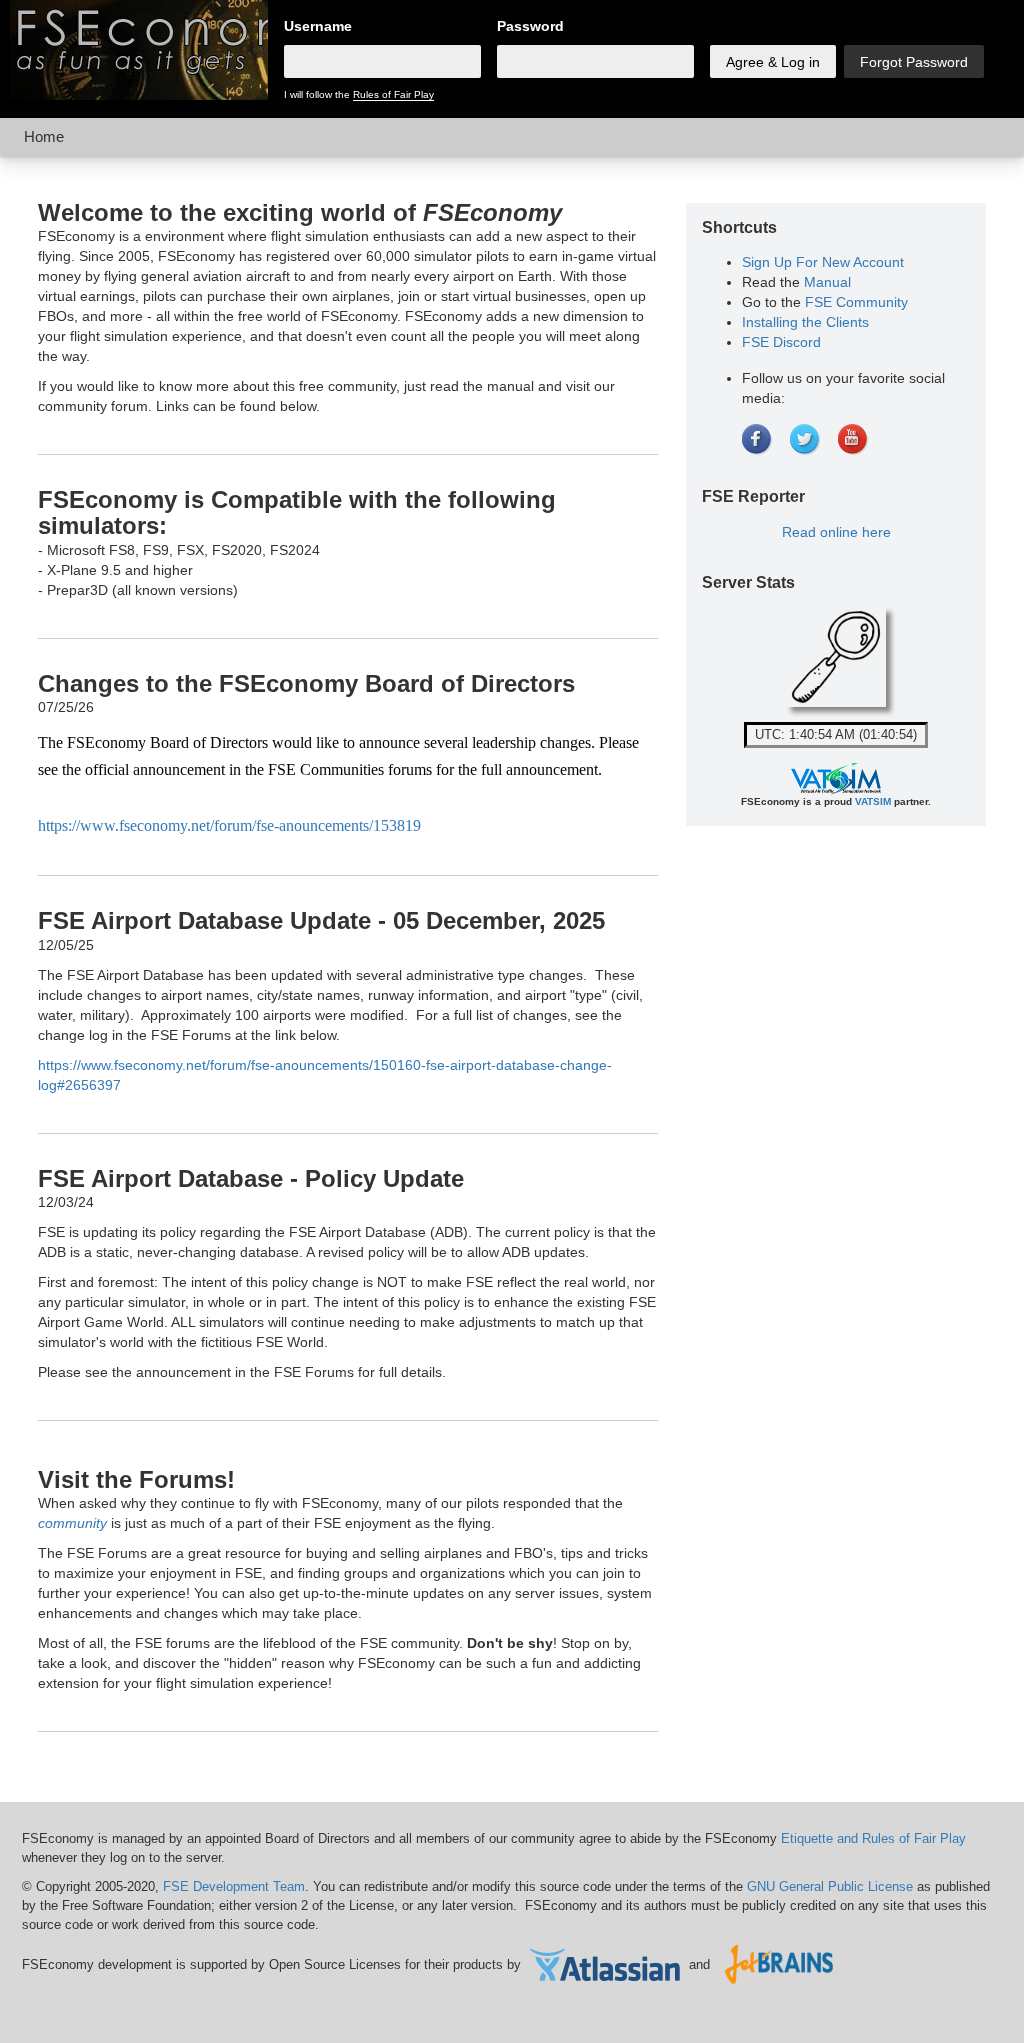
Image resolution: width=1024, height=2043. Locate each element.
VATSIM (873, 801)
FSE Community (856, 302)
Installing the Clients (805, 322)
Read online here (836, 532)
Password (530, 26)
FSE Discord (781, 342)
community (72, 1523)
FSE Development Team (234, 1886)
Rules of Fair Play (393, 94)
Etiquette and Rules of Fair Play (873, 1838)
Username (318, 26)
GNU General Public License (830, 1886)
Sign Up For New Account (823, 262)
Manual (827, 282)
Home (44, 136)
